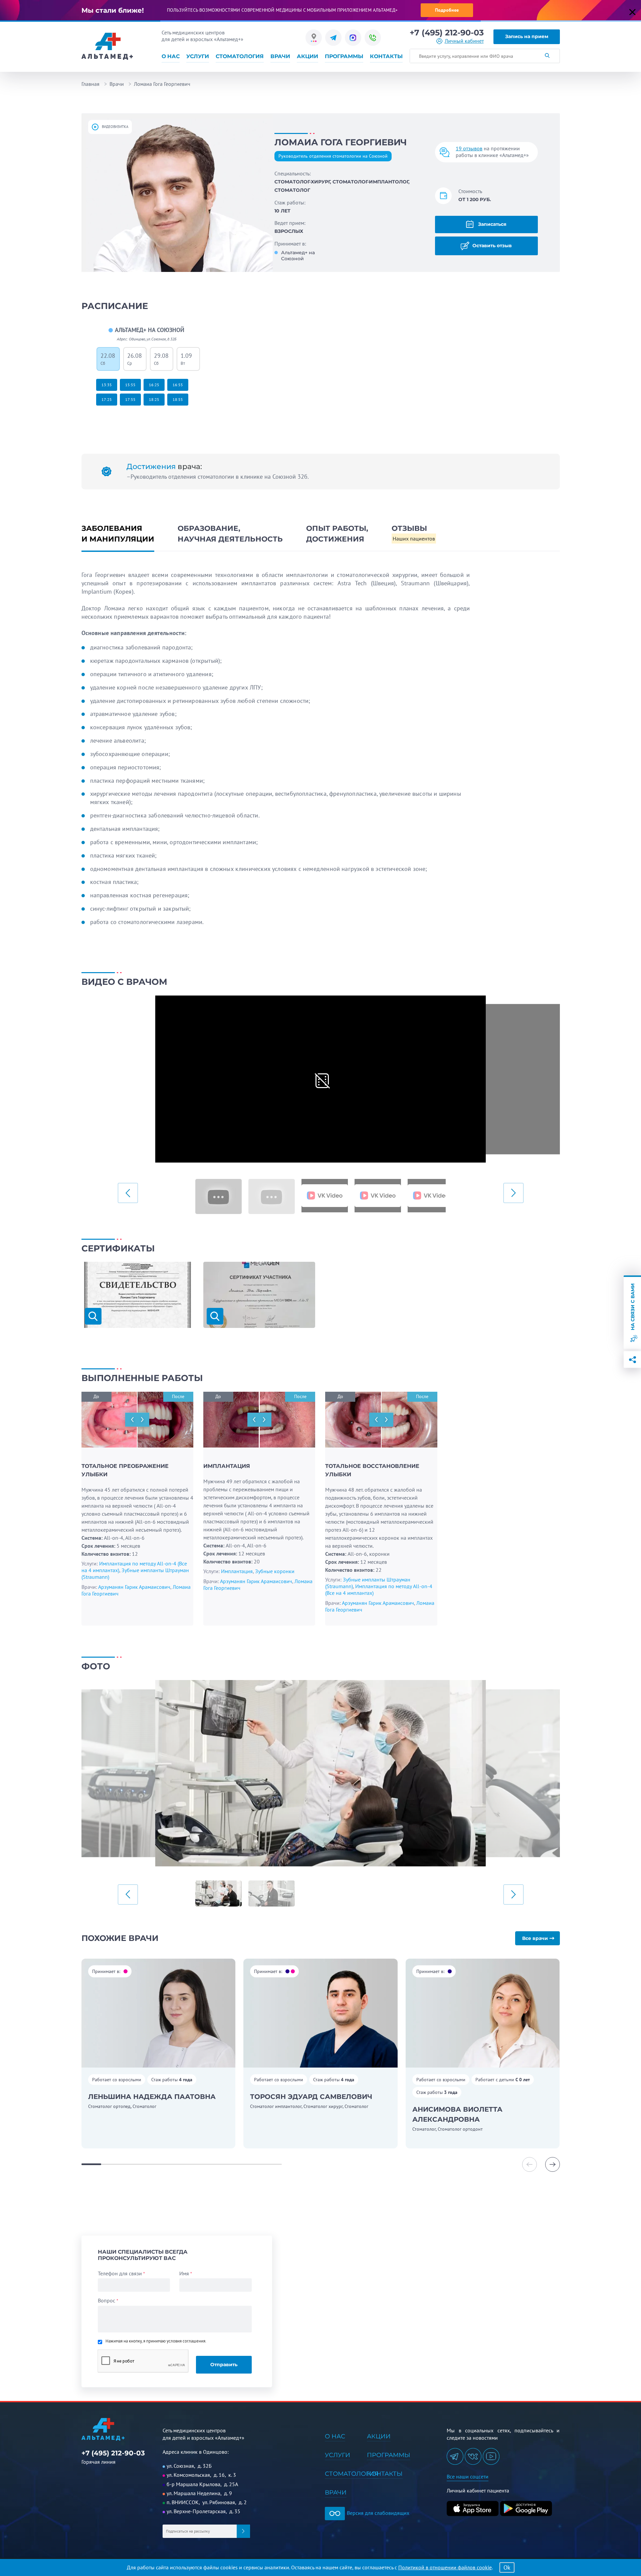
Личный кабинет (464, 41)
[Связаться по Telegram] (333, 38)
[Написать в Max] (353, 38)
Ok (507, 2567)
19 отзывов (469, 148)
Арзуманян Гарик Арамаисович (134, 1587)
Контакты (386, 56)
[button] (553, 2164)
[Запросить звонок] (373, 38)
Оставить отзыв (491, 245)
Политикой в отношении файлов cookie (445, 2567)
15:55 (130, 385)
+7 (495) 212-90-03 (447, 33)
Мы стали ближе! (113, 10)
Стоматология (240, 56)
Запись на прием (527, 36)
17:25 (107, 399)
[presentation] (128, 1193)
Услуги (198, 56)
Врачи (280, 56)
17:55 (130, 399)
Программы (344, 56)
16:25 (154, 385)
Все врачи (535, 1938)
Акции (307, 56)
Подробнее (447, 10)
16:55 (178, 385)
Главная (90, 84)
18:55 (178, 399)
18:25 (154, 399)
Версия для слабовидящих (377, 2513)
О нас (171, 56)
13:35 (107, 385)
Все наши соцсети (468, 2476)
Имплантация (237, 1571)
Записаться (492, 224)
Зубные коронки (275, 1571)
